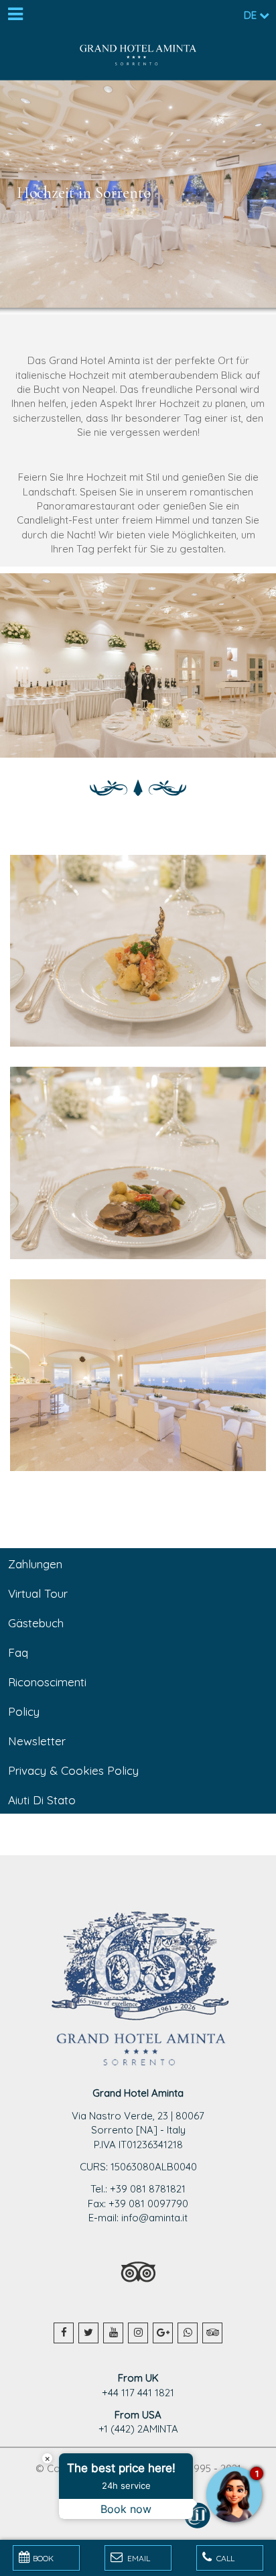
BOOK (43, 2558)
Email (138, 2558)
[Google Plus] (163, 2333)
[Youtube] (113, 2333)
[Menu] (15, 15)
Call (224, 2558)
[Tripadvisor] (212, 2333)
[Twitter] (88, 2333)
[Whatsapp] (188, 2333)
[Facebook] (64, 2333)
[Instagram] (138, 2333)
